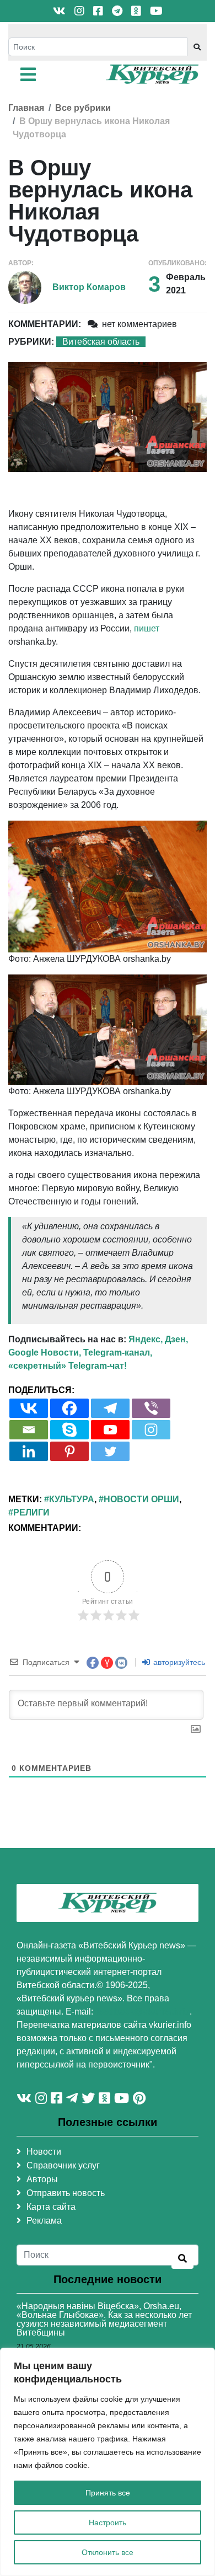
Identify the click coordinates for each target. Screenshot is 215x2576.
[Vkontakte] (29, 1408)
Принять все (108, 2493)
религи (31, 1512)
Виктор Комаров (89, 287)
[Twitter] (110, 1451)
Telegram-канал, (118, 1353)
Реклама (44, 2221)
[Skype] (69, 1430)
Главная (26, 108)
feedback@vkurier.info (143, 2012)
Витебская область (101, 342)
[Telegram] (110, 1408)
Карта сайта (51, 2207)
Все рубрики (83, 108)
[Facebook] (69, 1408)
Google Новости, (45, 1353)
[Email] (29, 1430)
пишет (147, 628)
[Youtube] (110, 1430)
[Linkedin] (29, 1451)
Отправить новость (66, 2193)
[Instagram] (151, 1430)
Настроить (108, 2523)
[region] (108, 2462)
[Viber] (151, 1408)
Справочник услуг (63, 2165)
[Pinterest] (69, 1451)
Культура (72, 1499)
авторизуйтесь (178, 1662)
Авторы (42, 2179)
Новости (44, 2152)
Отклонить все (108, 2552)
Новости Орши (141, 1499)
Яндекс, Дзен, (158, 1339)
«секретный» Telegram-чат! (68, 1366)
